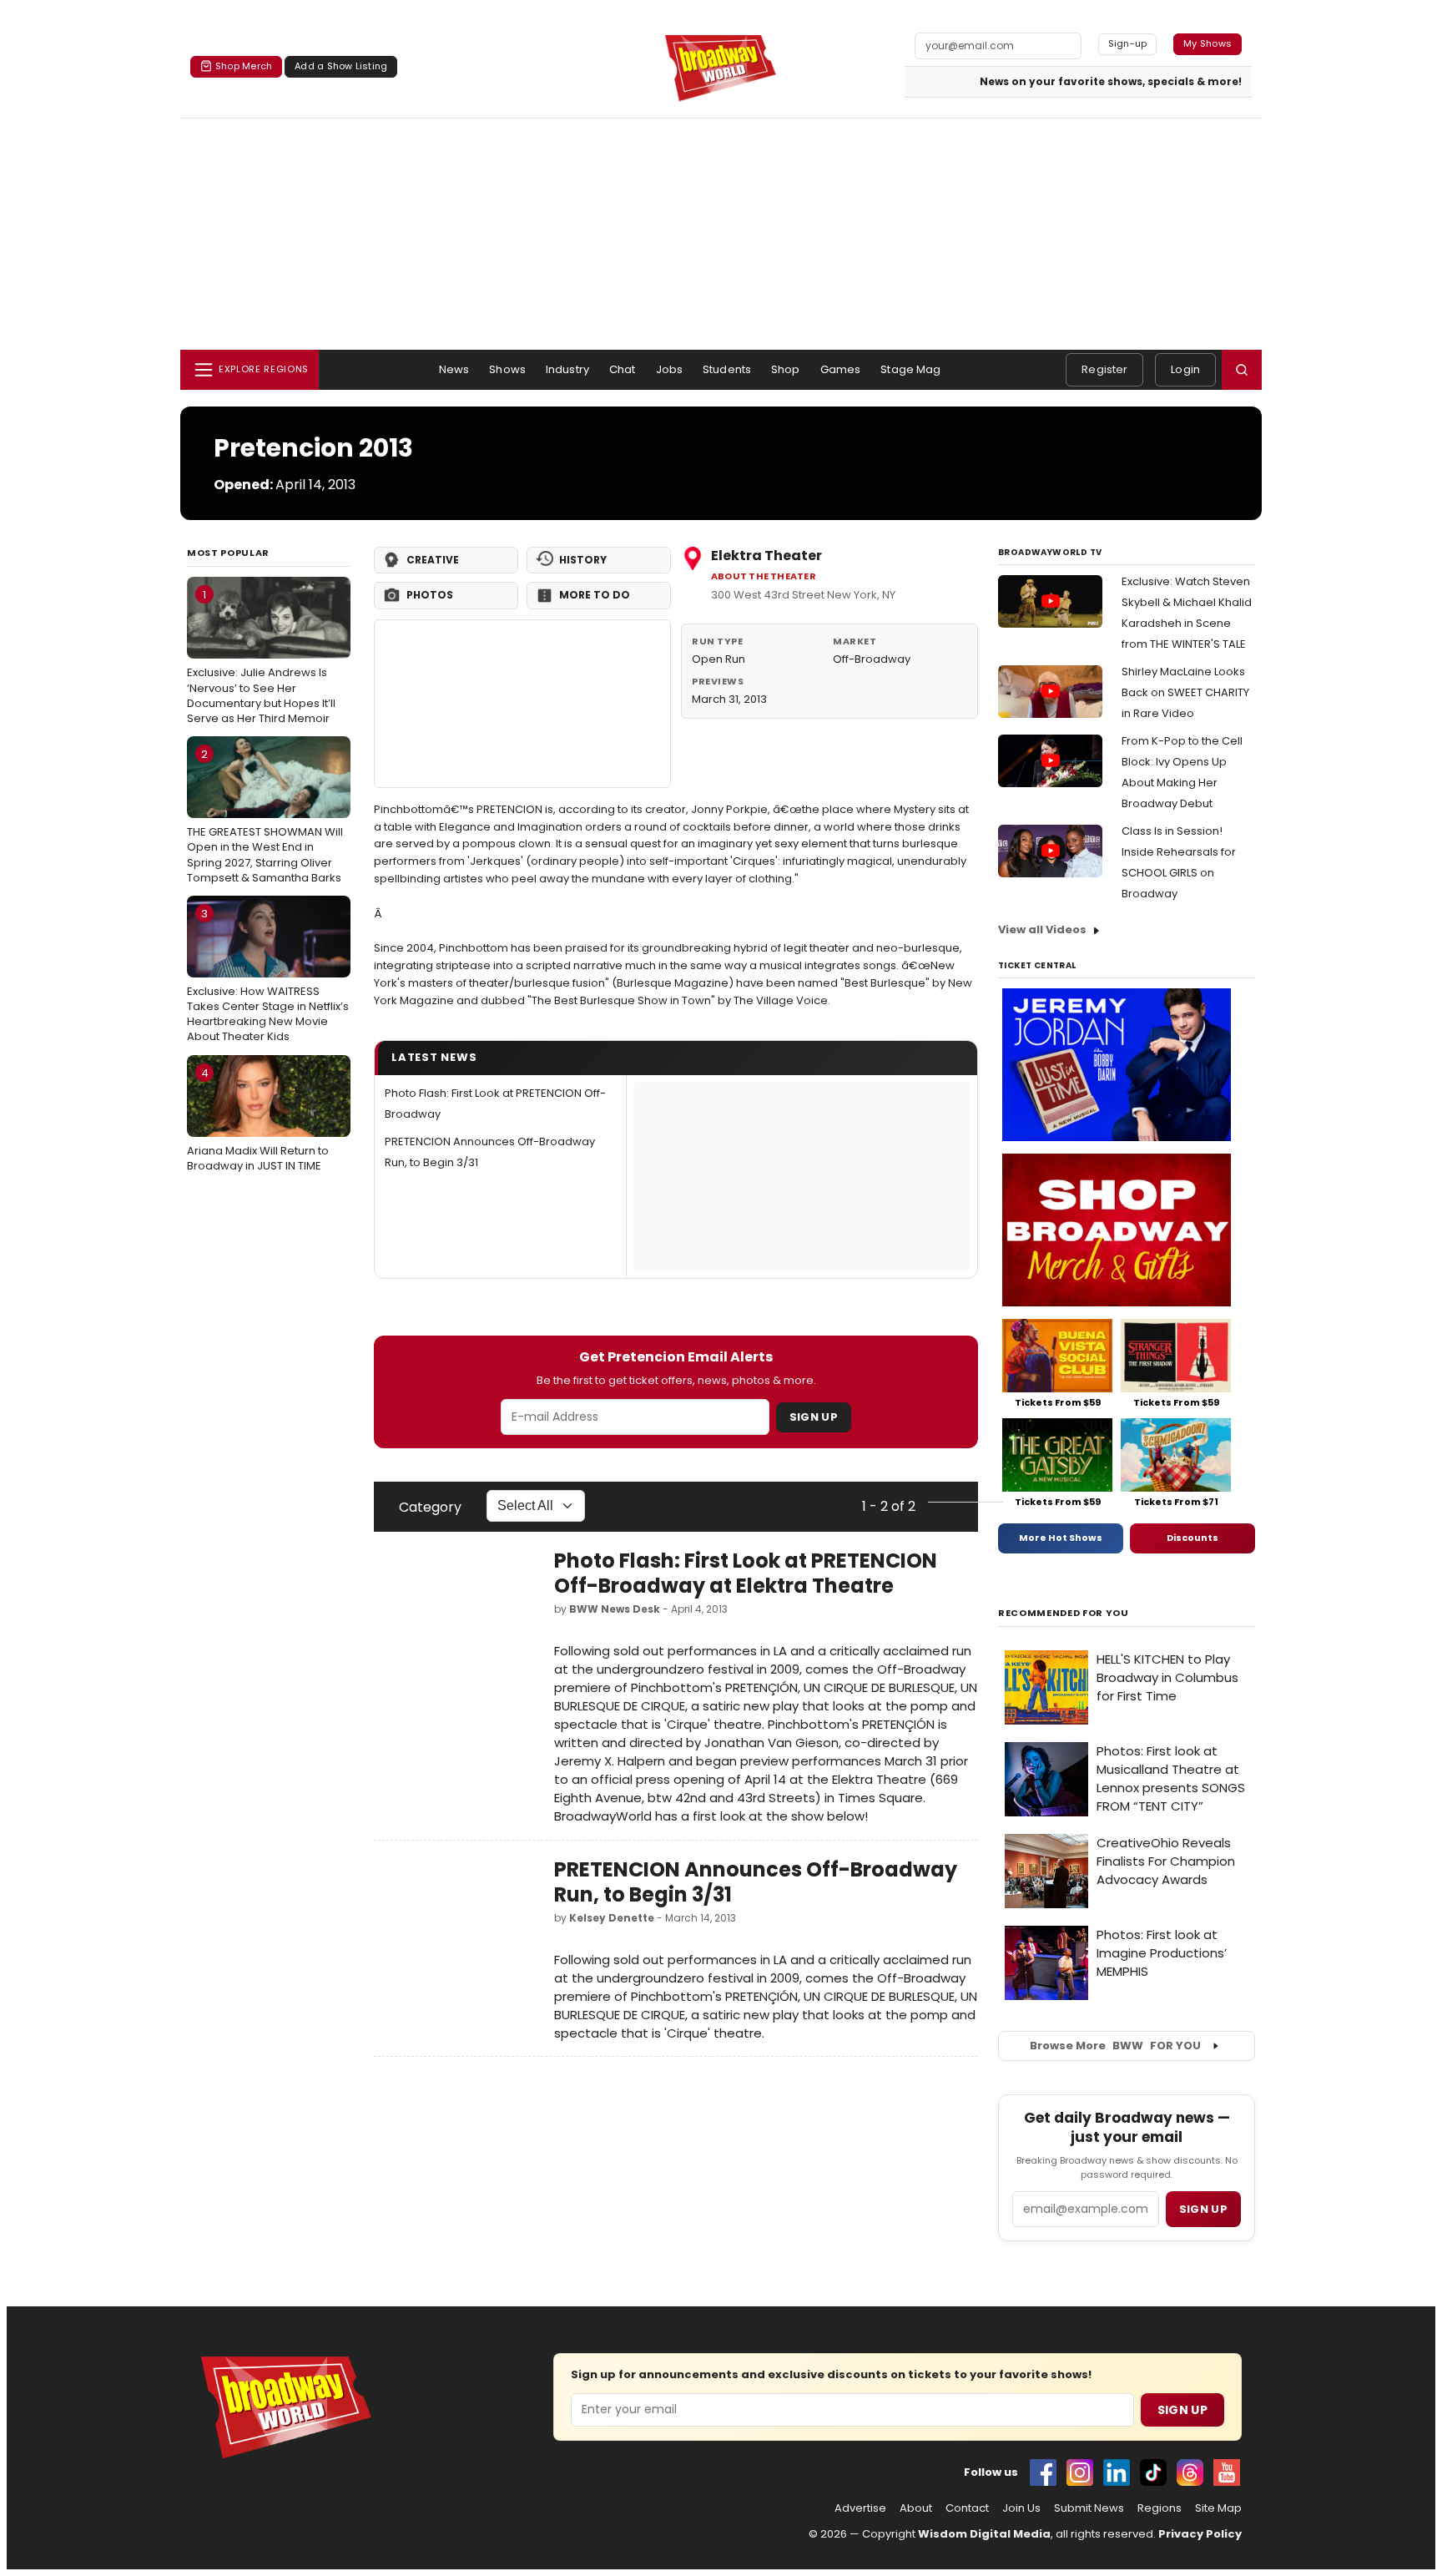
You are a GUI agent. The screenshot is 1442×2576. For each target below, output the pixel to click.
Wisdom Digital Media (984, 2534)
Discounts (1192, 1538)
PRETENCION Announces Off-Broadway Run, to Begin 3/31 (756, 1882)
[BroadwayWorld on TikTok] (1153, 2472)
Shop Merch (244, 66)
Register (1104, 369)
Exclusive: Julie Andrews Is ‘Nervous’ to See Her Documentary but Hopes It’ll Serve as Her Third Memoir (261, 657)
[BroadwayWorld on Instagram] (1080, 2472)
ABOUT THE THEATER (764, 576)
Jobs (670, 369)
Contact (967, 2508)
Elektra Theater (766, 556)
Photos (430, 595)
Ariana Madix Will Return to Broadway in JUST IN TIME (258, 1119)
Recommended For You (1064, 1613)
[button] (1242, 370)
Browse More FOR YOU (1115, 2046)
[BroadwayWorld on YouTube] (1227, 2472)
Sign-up (1128, 43)
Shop (786, 369)
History (583, 560)
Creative (433, 560)
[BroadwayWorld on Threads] (1190, 2472)
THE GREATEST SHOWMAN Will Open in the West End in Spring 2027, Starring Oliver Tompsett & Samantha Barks (265, 816)
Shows (507, 369)
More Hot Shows (1061, 1538)
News (454, 369)
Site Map (1218, 2508)
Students (727, 369)
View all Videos (1042, 929)
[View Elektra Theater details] (522, 704)
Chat (623, 369)
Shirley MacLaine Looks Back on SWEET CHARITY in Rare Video (1185, 692)
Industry (567, 369)
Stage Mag (910, 369)
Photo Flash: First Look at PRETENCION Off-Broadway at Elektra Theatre (746, 1573)
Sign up (1203, 2209)
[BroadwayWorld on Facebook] (1043, 2472)
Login (1185, 369)
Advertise (860, 2508)
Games (841, 369)
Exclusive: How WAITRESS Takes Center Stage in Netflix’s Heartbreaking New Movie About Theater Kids (268, 975)
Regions (1160, 2508)
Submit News (1089, 2508)
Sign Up (814, 1417)
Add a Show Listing (341, 66)
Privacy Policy (1200, 2534)
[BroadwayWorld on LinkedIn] (1117, 2472)
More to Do (595, 595)
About (916, 2508)
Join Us (1021, 2508)
